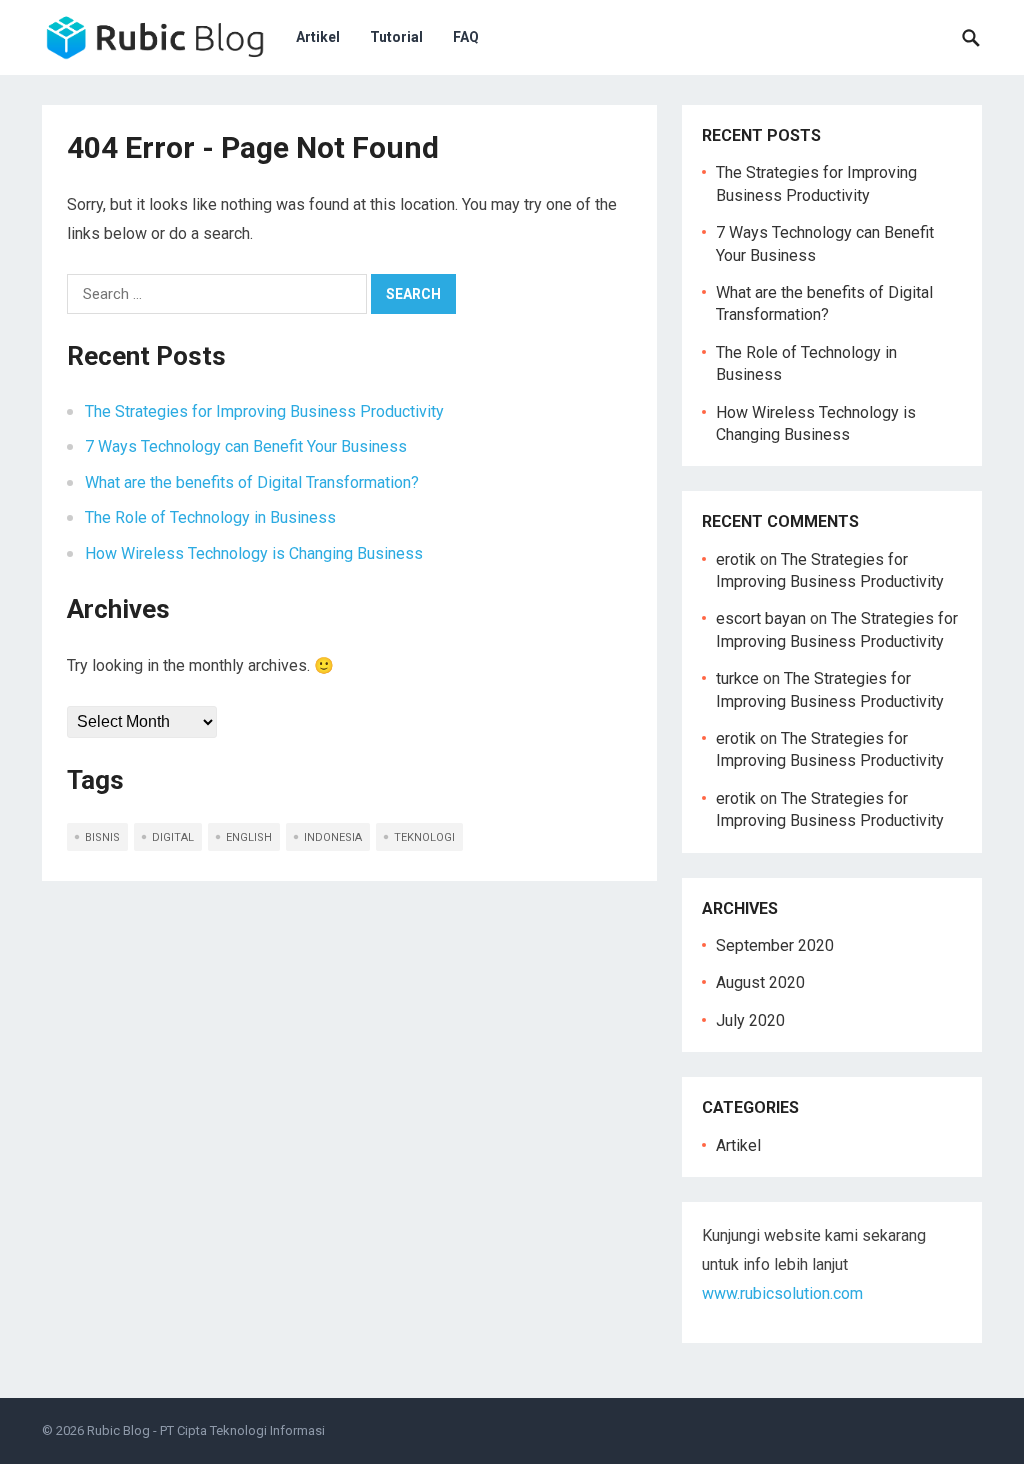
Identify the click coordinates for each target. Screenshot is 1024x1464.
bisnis (102, 837)
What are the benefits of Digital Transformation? (252, 482)
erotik (736, 559)
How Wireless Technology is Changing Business (254, 553)
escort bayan (761, 618)
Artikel (318, 37)
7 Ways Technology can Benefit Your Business (246, 446)
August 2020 (760, 982)
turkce (737, 678)
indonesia (333, 837)
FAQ (466, 37)
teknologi (424, 837)
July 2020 (750, 1020)
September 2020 (775, 945)
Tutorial (396, 37)
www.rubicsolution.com (782, 1293)
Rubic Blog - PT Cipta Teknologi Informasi (206, 1430)
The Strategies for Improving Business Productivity (264, 411)
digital (173, 837)
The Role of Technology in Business (210, 517)
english (249, 837)
